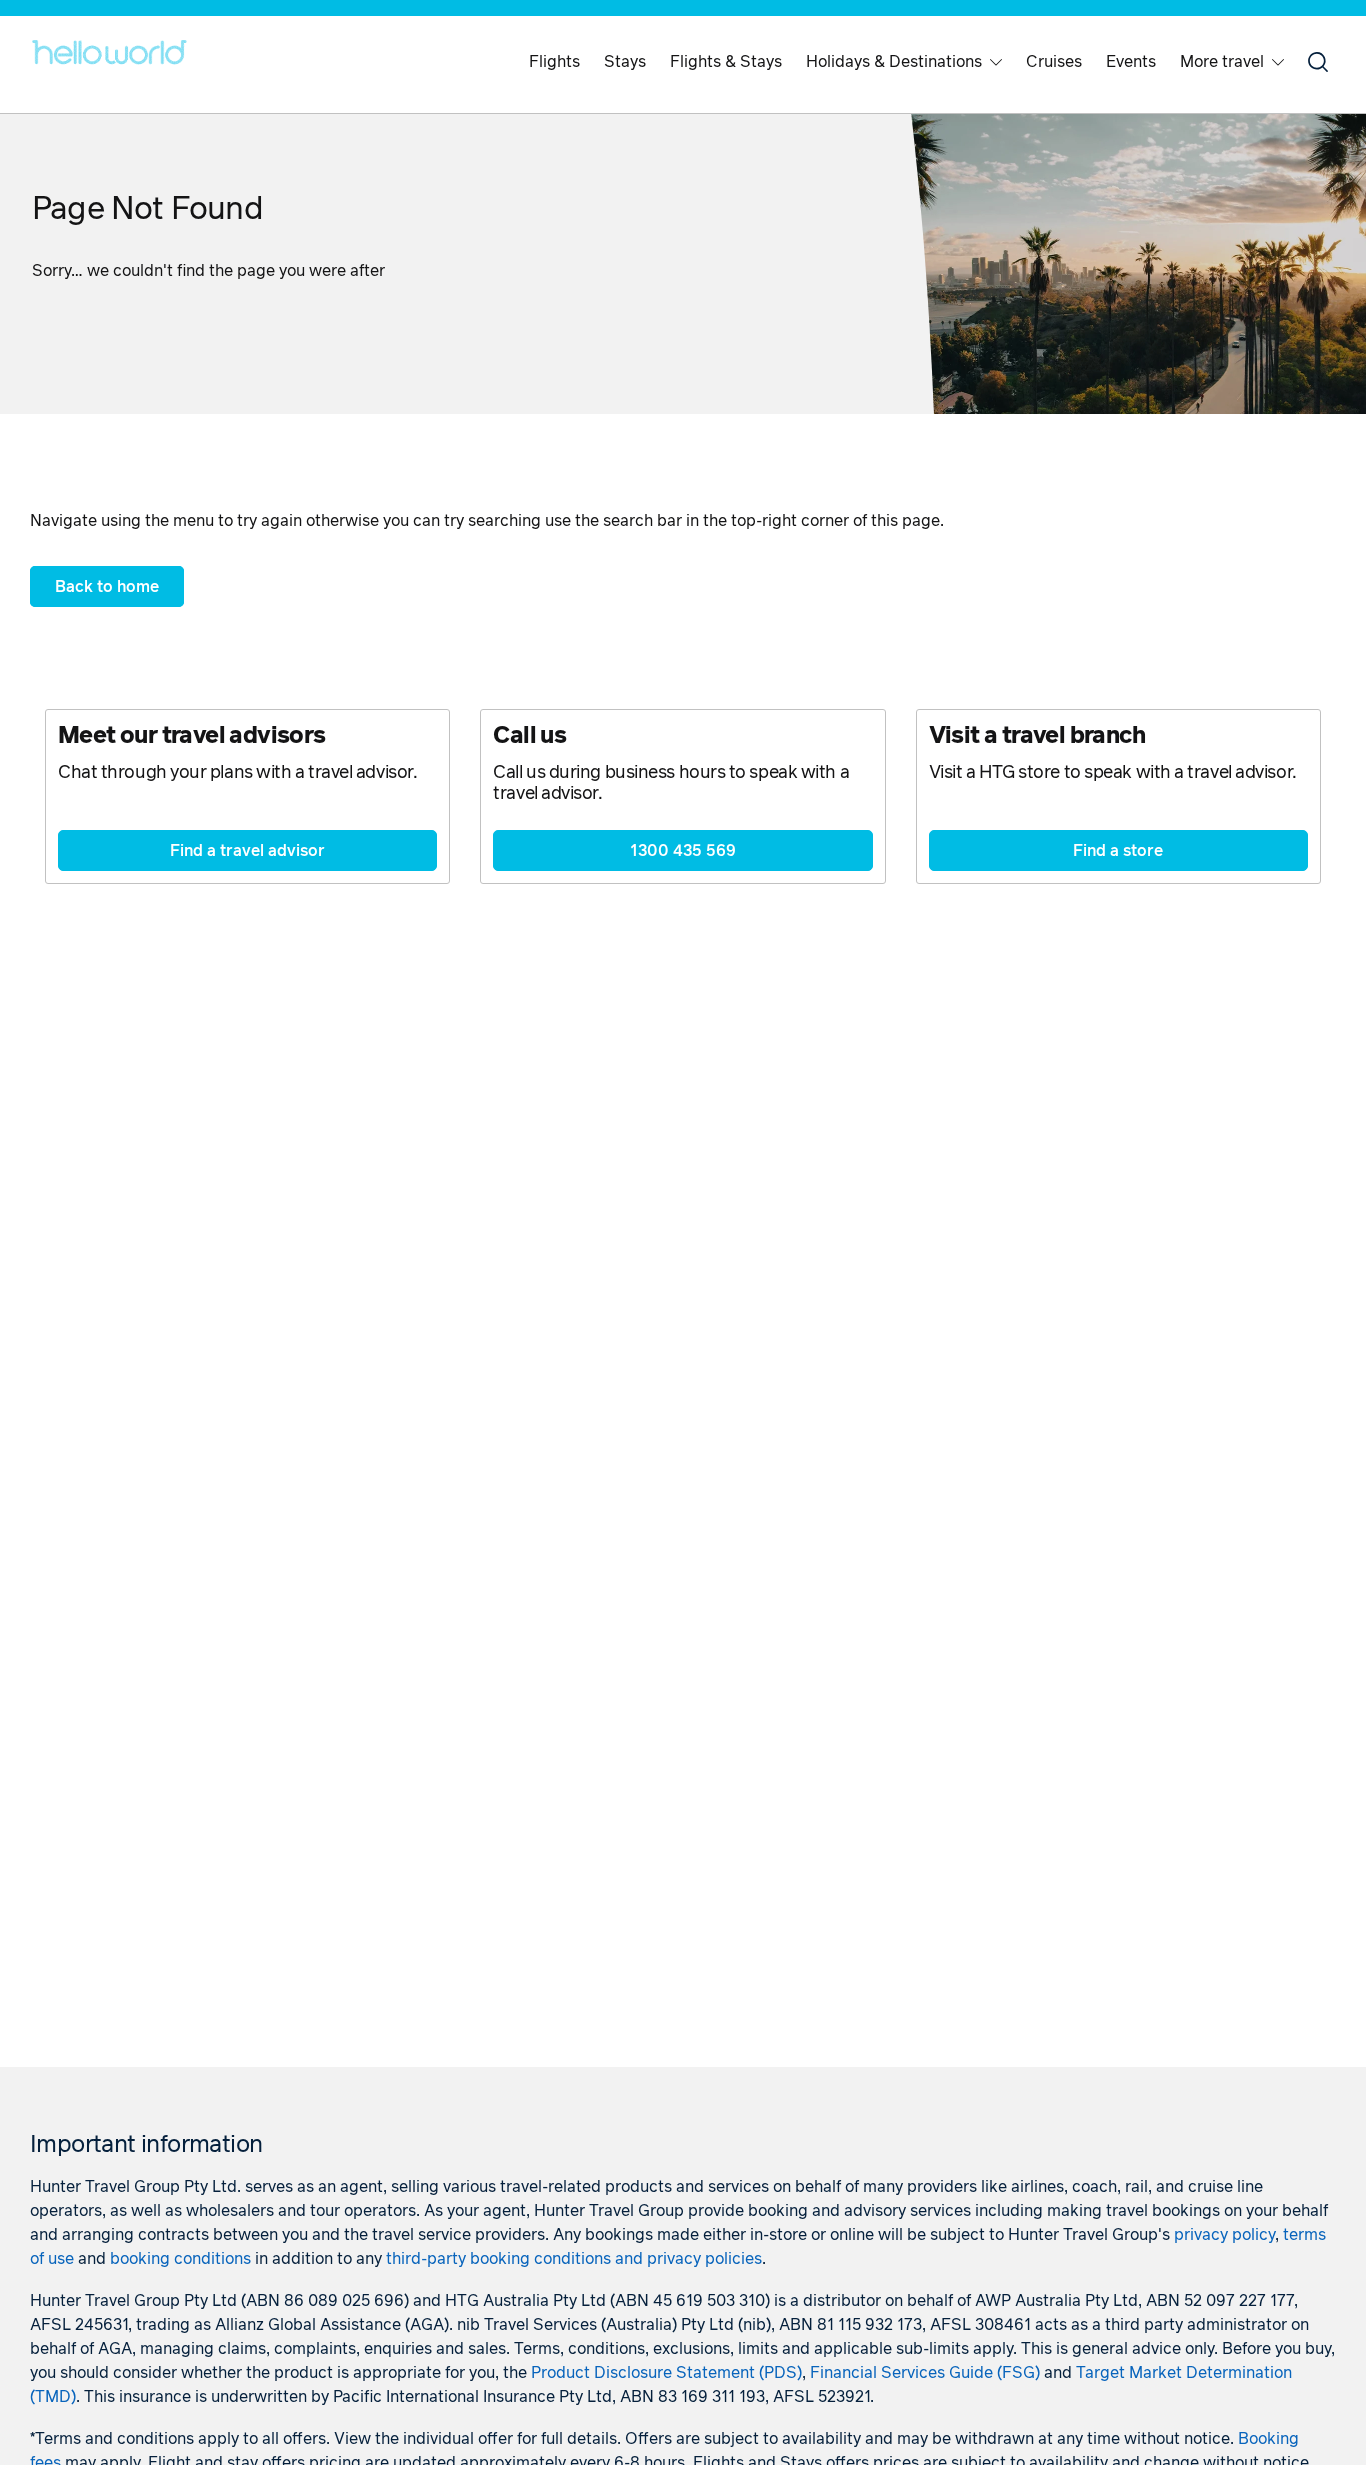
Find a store (1118, 851)
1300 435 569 (683, 851)
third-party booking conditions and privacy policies (574, 2259)
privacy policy (1224, 2235)
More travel (1222, 62)
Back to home (107, 587)
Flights (554, 62)
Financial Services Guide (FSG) (925, 2373)
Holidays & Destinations (894, 62)
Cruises (1054, 62)
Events (1131, 62)
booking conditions (180, 2259)
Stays (625, 62)
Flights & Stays (726, 62)
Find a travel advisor (247, 851)
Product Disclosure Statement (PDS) (666, 2373)
